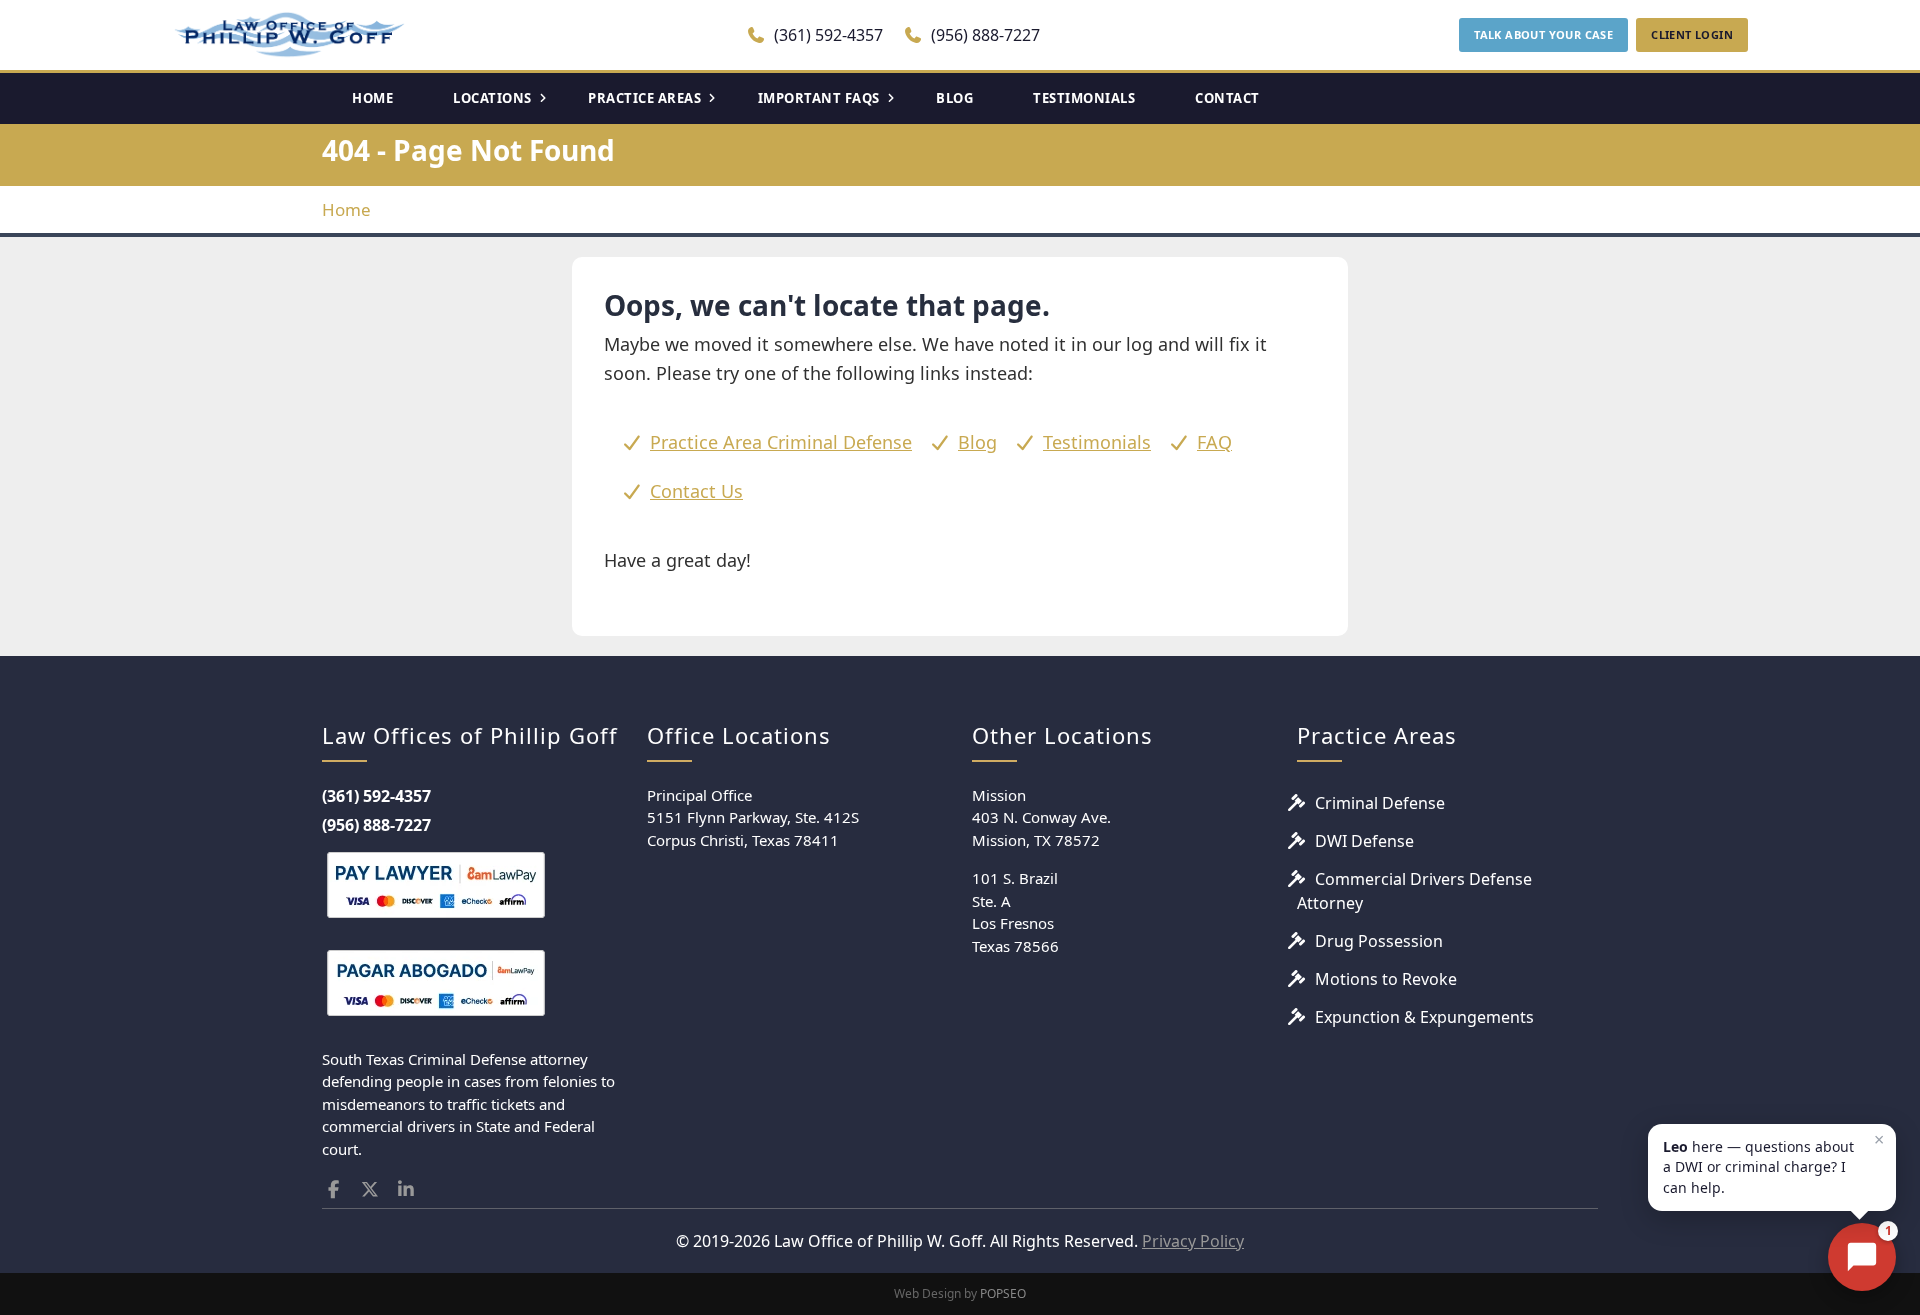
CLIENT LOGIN (1692, 34)
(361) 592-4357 (826, 35)
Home (346, 209)
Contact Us (696, 491)
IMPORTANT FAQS (819, 98)
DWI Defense (1364, 841)
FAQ (1214, 442)
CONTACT (1227, 98)
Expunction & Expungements (1424, 1017)
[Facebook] (333, 1189)
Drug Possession (1379, 941)
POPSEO (1003, 1293)
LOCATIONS (492, 98)
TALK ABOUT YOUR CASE (1543, 34)
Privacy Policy (1193, 1241)
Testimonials (1097, 442)
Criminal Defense (1380, 803)
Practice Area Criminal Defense (781, 442)
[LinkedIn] (406, 1189)
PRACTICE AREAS (644, 98)
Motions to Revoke (1386, 979)
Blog (977, 442)
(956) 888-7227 (983, 35)
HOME (372, 98)
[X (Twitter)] (370, 1189)
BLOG (954, 98)
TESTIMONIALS (1084, 98)
